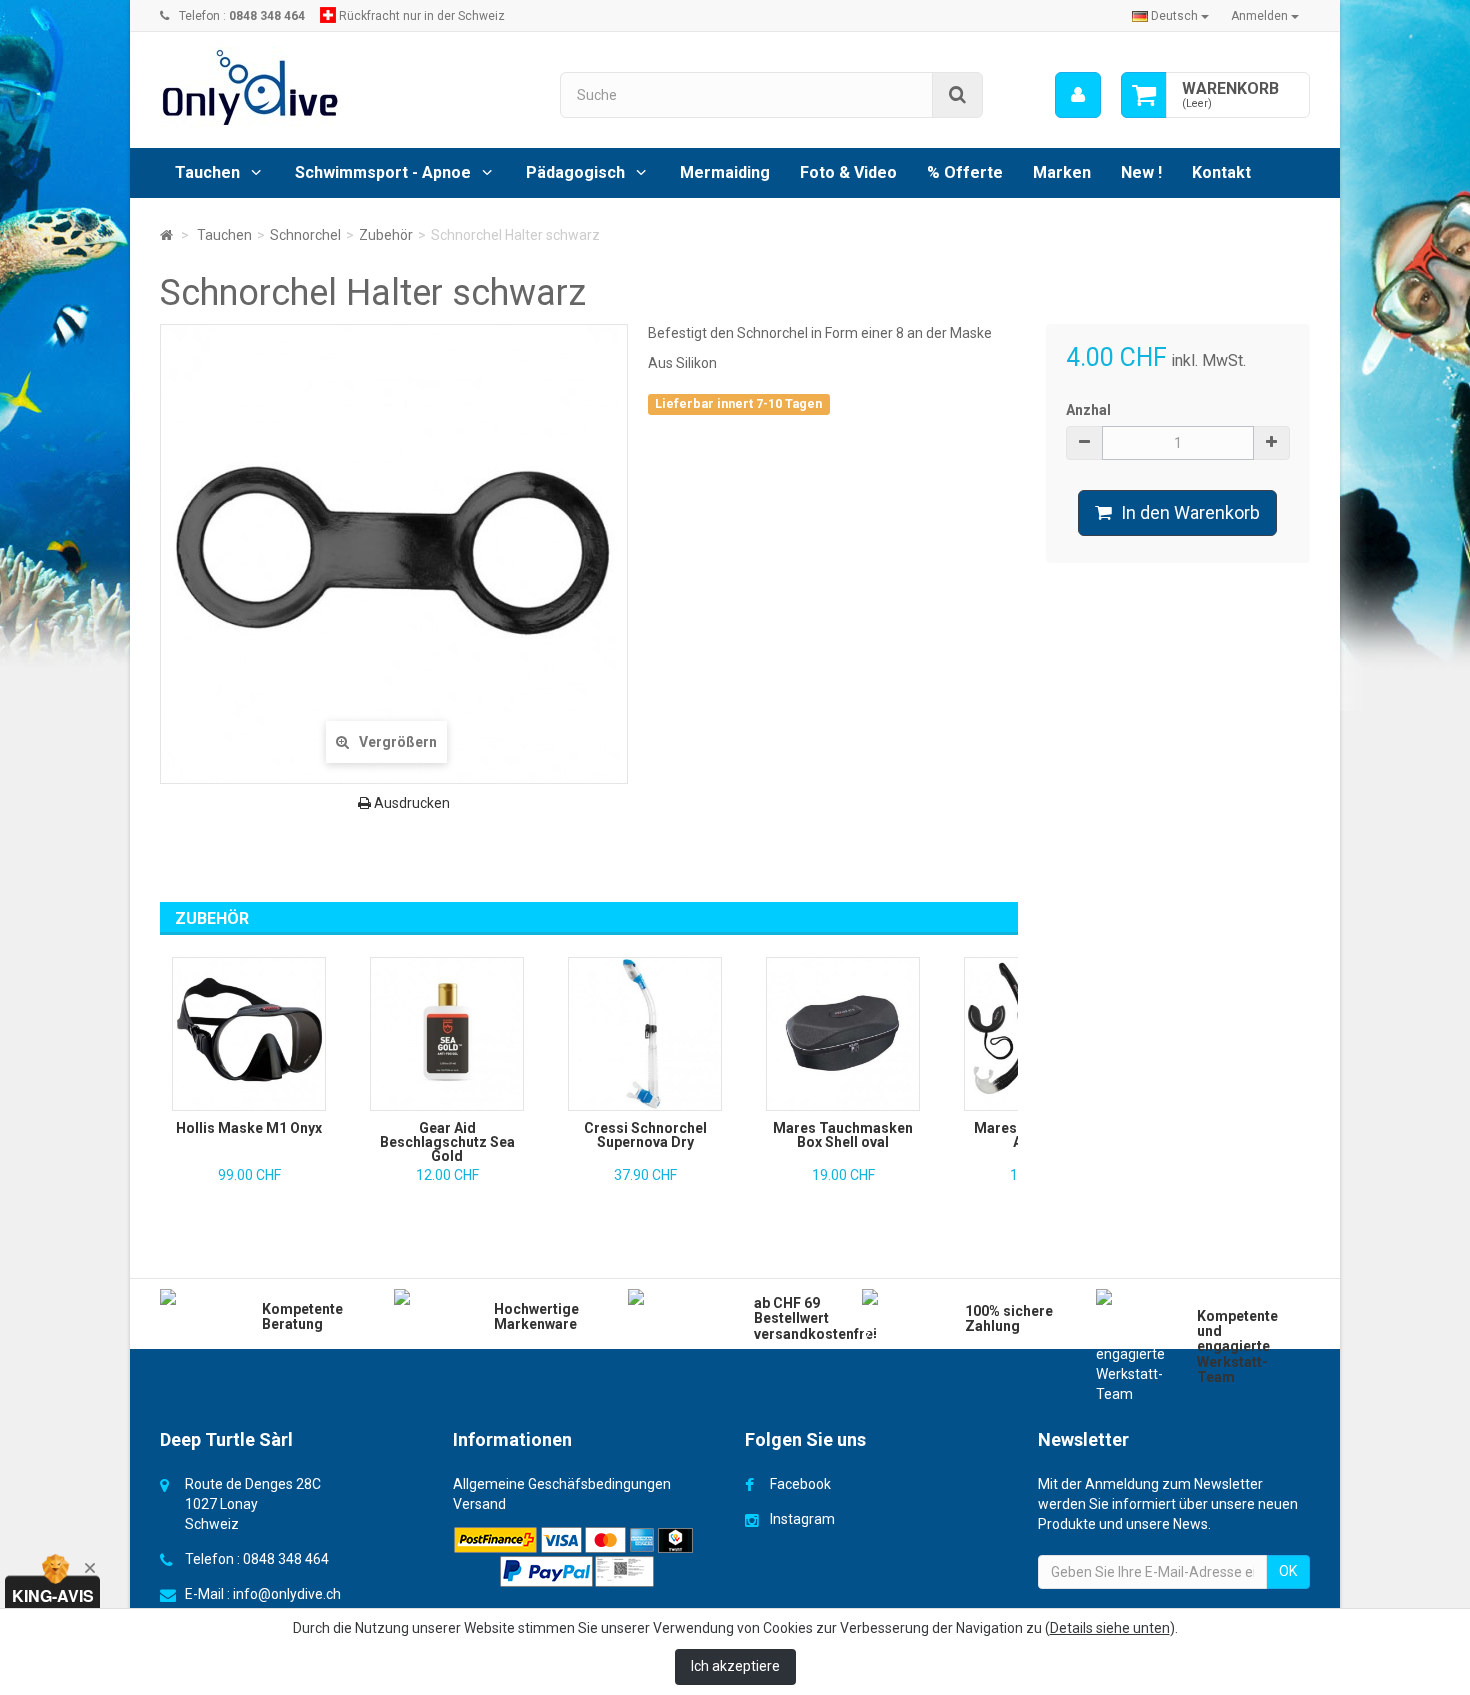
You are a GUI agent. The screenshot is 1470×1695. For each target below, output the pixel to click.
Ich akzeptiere (735, 1666)
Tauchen (207, 172)
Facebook (800, 1484)
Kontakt (1221, 172)
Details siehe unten (1110, 1628)
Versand (479, 1504)
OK (1288, 1571)
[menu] (1078, 95)
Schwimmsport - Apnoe (383, 172)
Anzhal (1088, 410)
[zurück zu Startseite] (166, 235)
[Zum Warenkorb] (1144, 95)
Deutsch (1174, 16)
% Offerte (965, 172)
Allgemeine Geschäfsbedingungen (562, 1484)
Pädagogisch (575, 172)
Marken (1062, 172)
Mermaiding (725, 172)
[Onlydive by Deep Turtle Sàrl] (345, 87)
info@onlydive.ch (287, 1594)
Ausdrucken (410, 803)
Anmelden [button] (1261, 16)
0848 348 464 (286, 1559)
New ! (1141, 172)
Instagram (802, 1519)
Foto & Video (848, 172)
